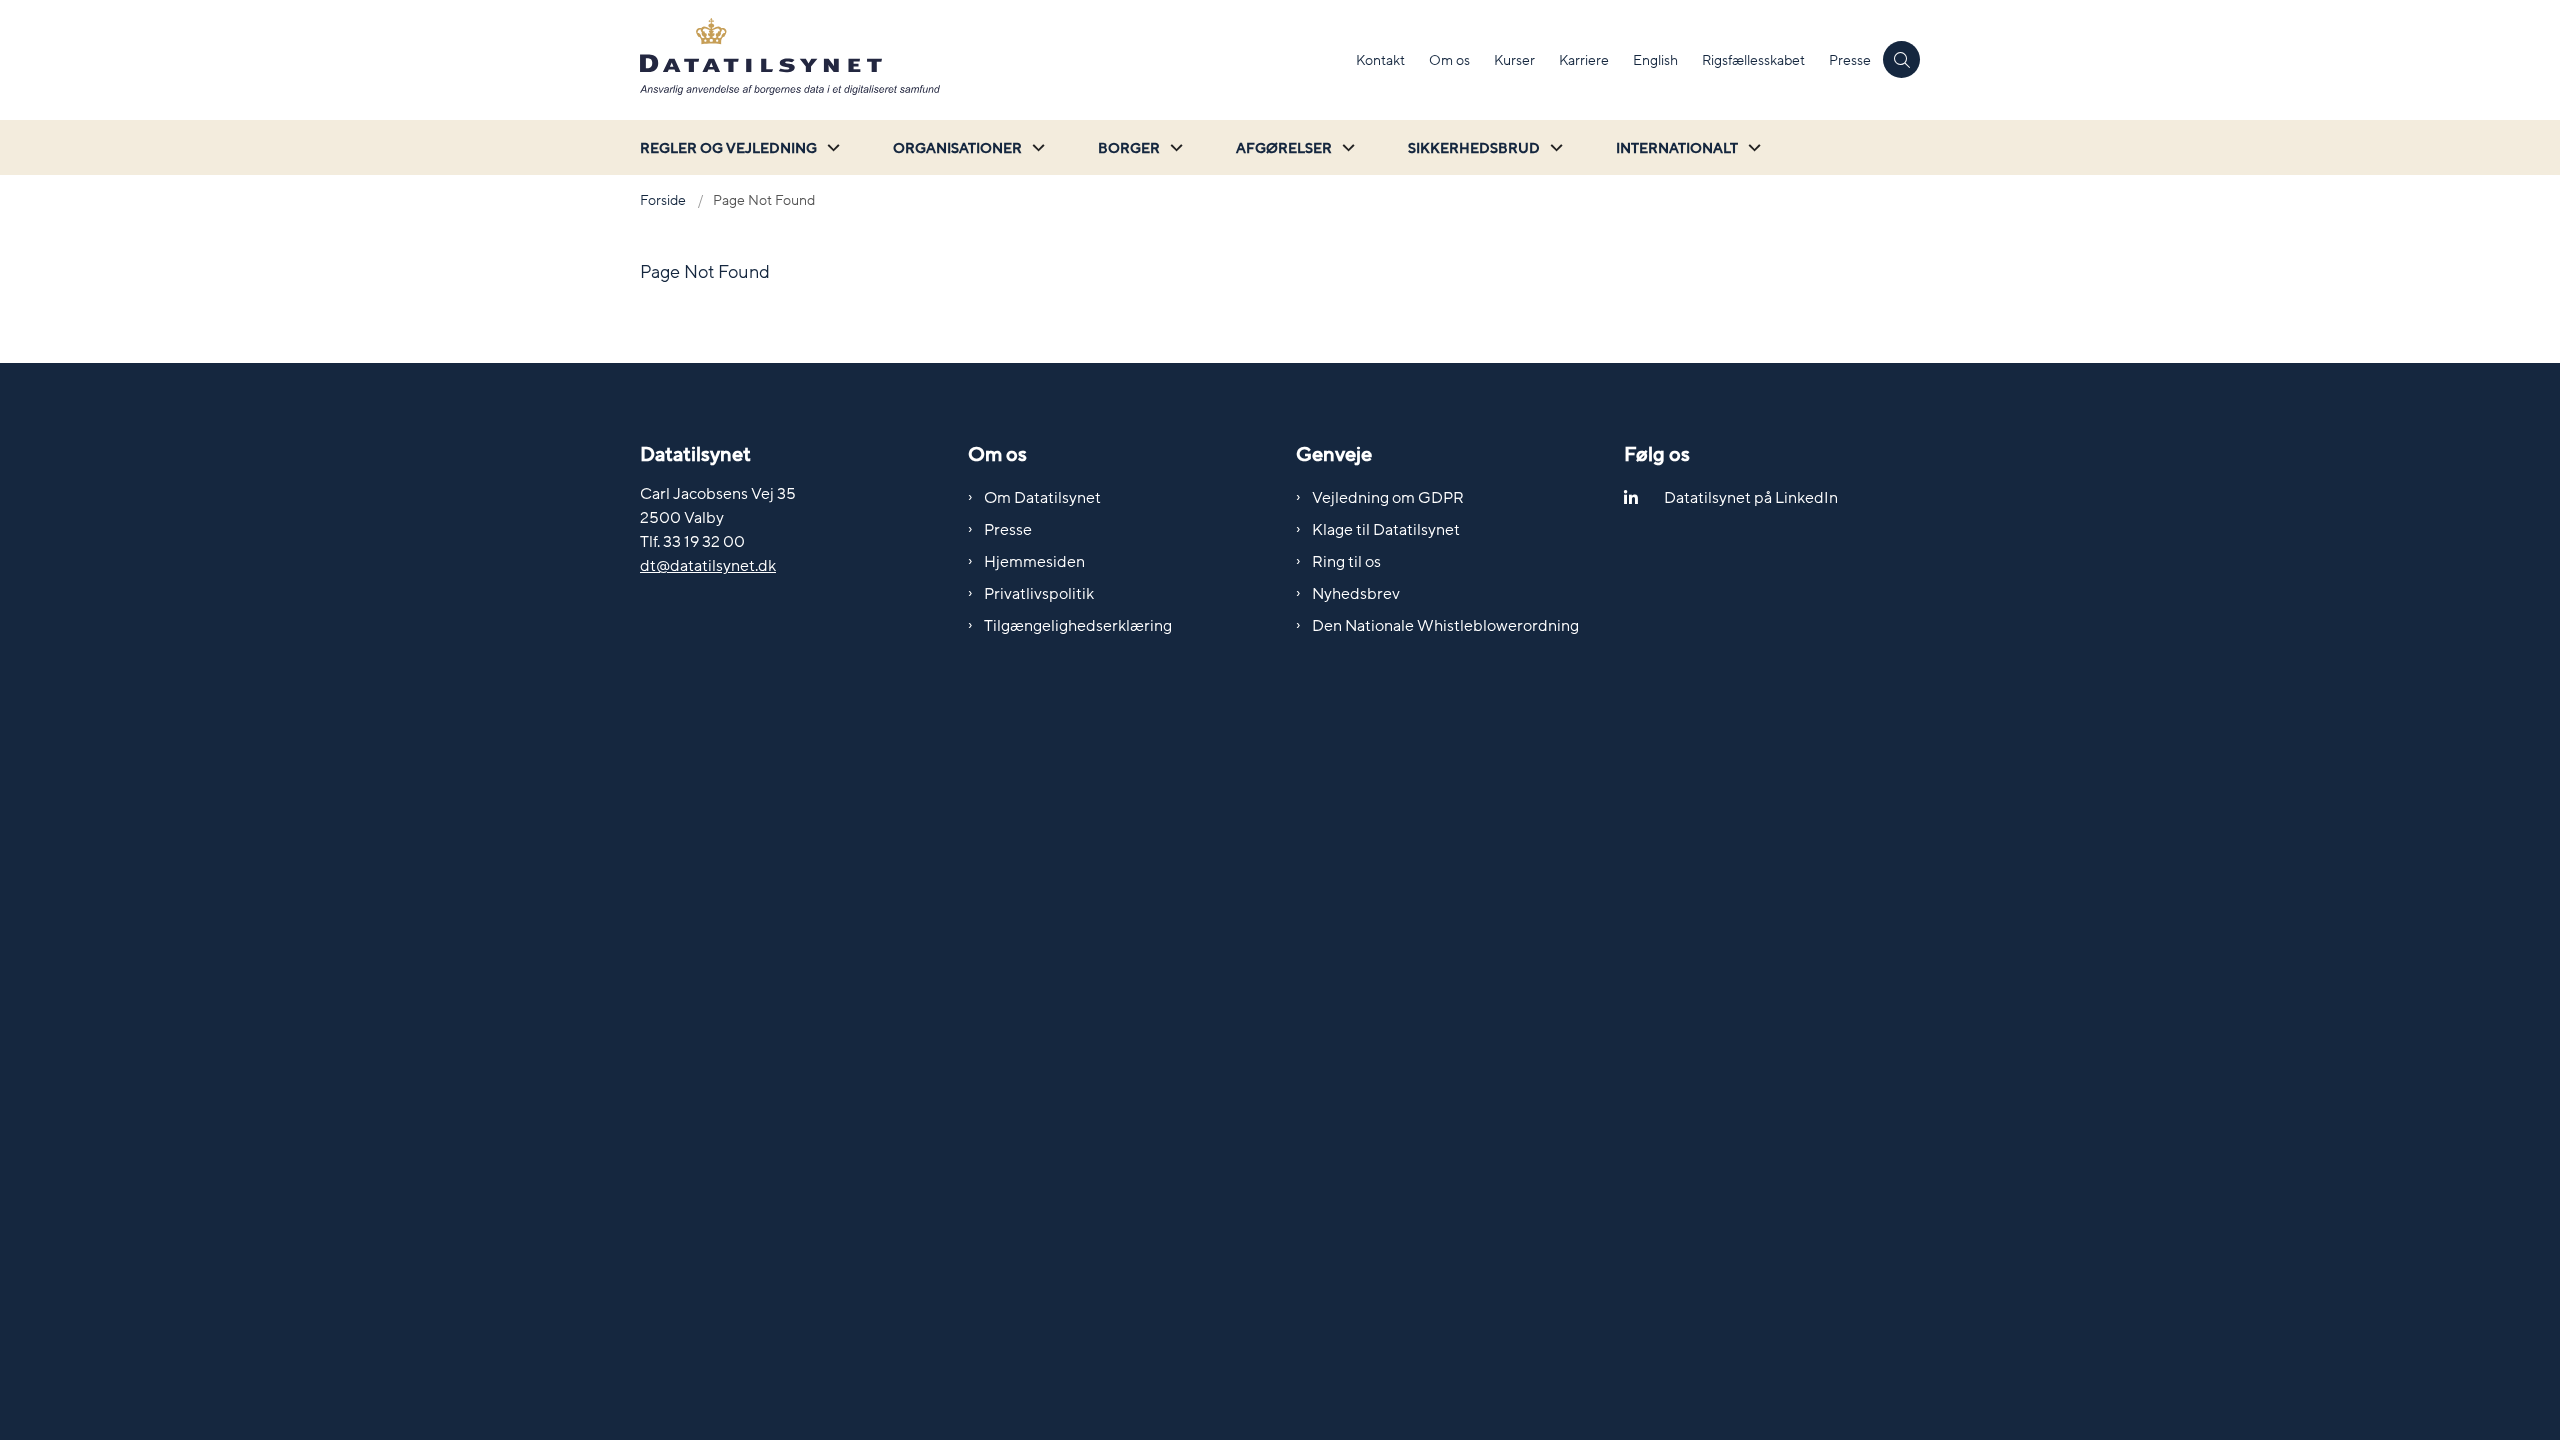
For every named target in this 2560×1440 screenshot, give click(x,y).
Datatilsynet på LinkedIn (1751, 498)
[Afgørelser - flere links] (1346, 147)
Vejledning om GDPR (1388, 498)
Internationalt (1677, 148)
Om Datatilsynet (1042, 498)
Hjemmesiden (1034, 562)
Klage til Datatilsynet (1386, 530)
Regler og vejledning (728, 148)
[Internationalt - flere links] (1752, 147)
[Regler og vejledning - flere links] (831, 147)
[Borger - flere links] (1174, 147)
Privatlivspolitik (1039, 594)
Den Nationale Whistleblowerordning (1445, 626)
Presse (1008, 530)
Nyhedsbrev (1356, 594)
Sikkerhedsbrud (1474, 148)
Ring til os (1346, 562)
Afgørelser (1284, 148)
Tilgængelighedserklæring (1078, 626)
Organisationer (957, 148)
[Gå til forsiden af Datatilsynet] (992, 60)
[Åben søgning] (1901, 59)
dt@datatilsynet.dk (708, 566)
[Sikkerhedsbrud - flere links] (1554, 147)
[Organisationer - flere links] (1036, 147)
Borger (1129, 148)
